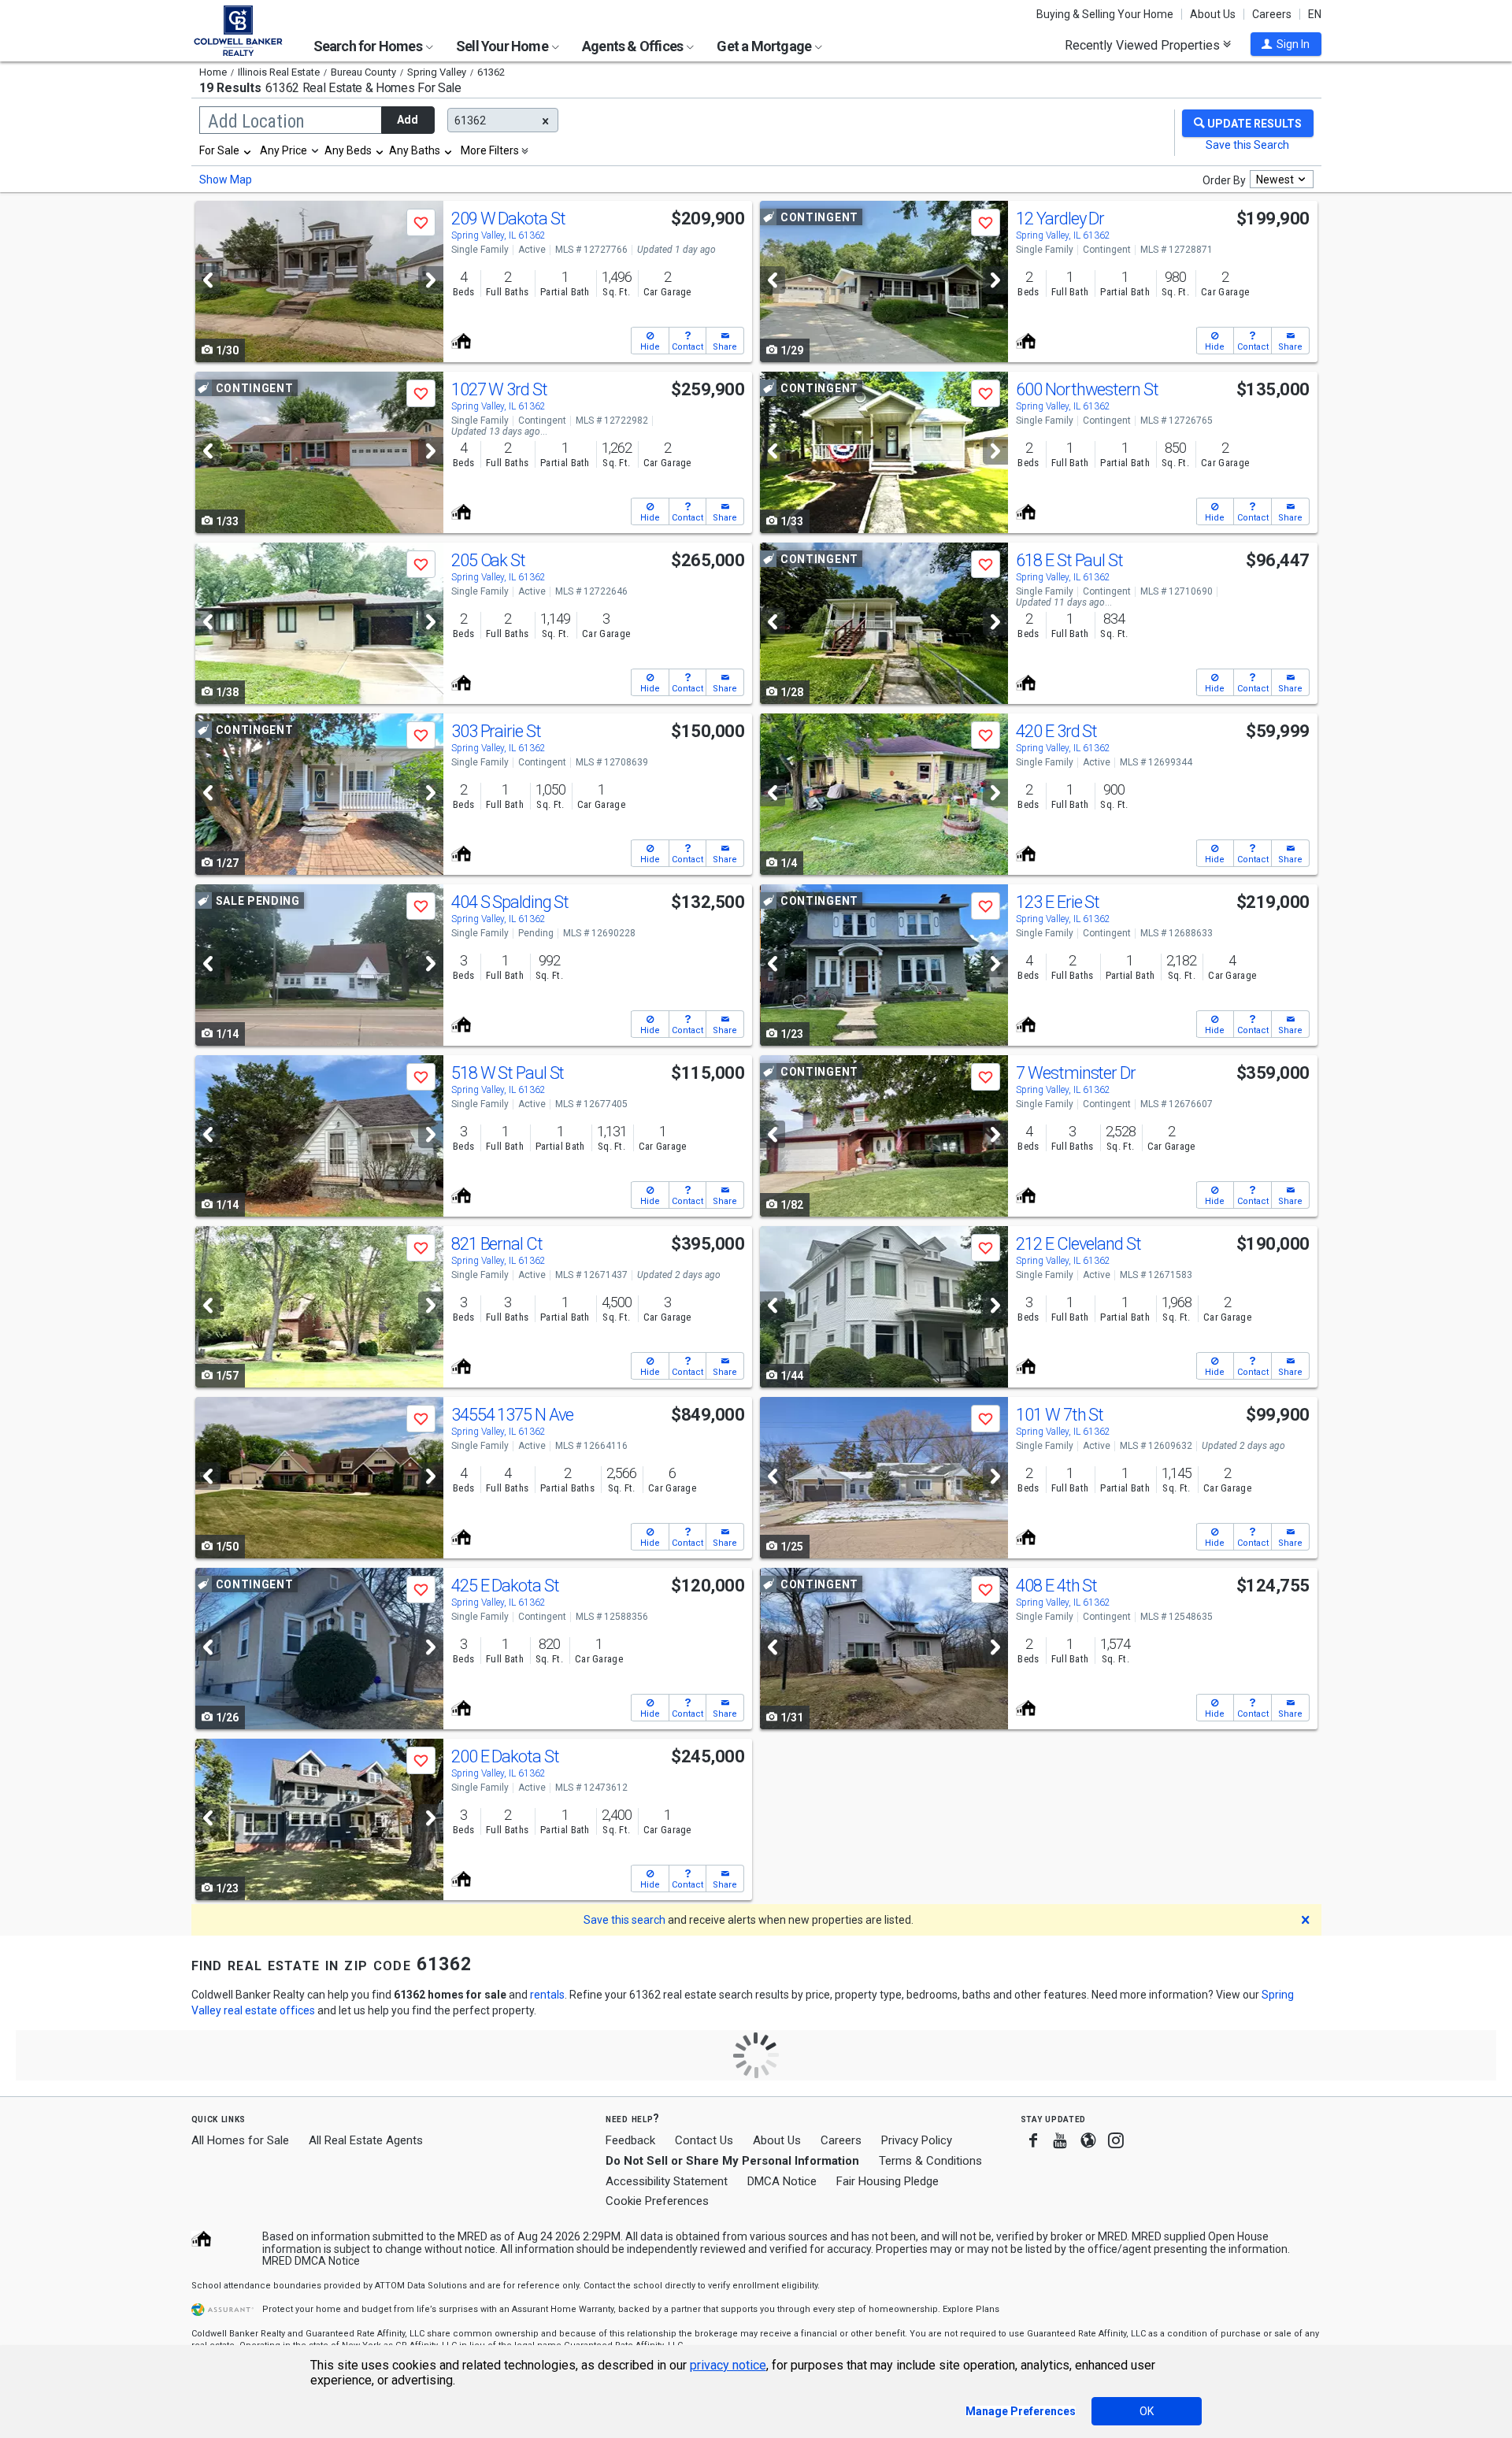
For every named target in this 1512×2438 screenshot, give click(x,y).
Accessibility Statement (667, 2181)
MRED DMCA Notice (311, 2261)
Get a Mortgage (765, 46)
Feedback (630, 2141)
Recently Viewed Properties (1144, 45)
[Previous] (208, 280)
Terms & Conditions (930, 2161)
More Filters (490, 150)
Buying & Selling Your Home (1105, 14)
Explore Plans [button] (971, 2309)
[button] (1286, 44)
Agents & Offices (634, 46)
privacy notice (728, 2365)
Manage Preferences (1021, 2411)
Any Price (283, 150)
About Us (1213, 14)
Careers (1272, 14)
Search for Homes (369, 46)
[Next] (431, 280)
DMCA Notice (782, 2181)
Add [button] (408, 120)
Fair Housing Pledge (888, 2181)
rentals (547, 1995)
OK (1147, 2411)
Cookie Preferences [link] (657, 2201)
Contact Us (704, 2140)
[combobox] (226, 150)
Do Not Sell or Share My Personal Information (732, 2161)
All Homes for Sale (240, 2140)
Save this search (624, 1920)
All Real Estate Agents (366, 2140)
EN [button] (1315, 14)
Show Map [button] (226, 180)
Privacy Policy (917, 2140)
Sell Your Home (503, 46)
